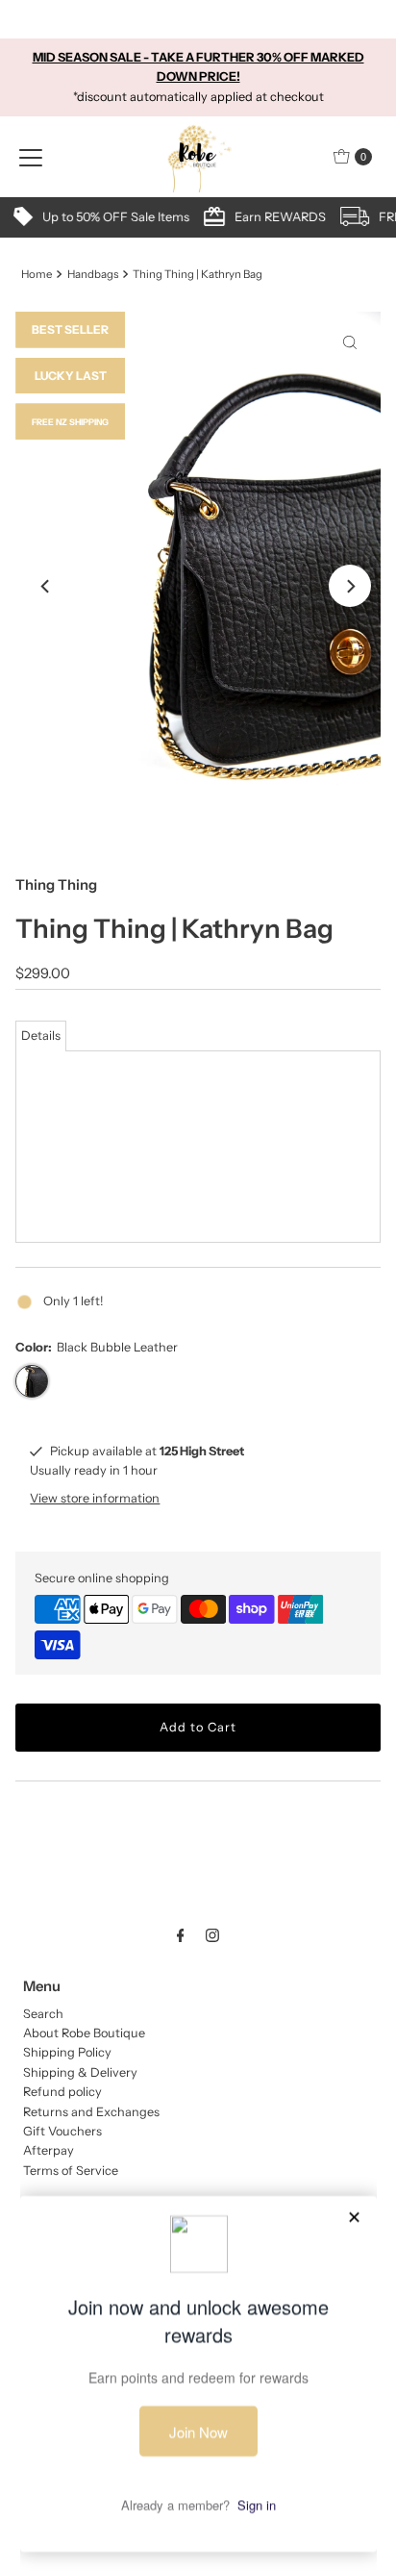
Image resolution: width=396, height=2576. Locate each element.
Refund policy (62, 2092)
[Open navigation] (31, 157)
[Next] (350, 586)
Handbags (93, 274)
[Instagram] (212, 1935)
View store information (95, 1498)
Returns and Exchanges (91, 2112)
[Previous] (46, 586)
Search (43, 2014)
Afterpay (49, 2150)
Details (41, 1035)
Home (37, 274)
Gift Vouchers (62, 2131)
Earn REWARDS (196, 217)
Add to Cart (198, 1727)
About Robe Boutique (84, 2033)
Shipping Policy (67, 2052)
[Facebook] (181, 1935)
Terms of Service (71, 2171)
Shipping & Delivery (80, 2072)
